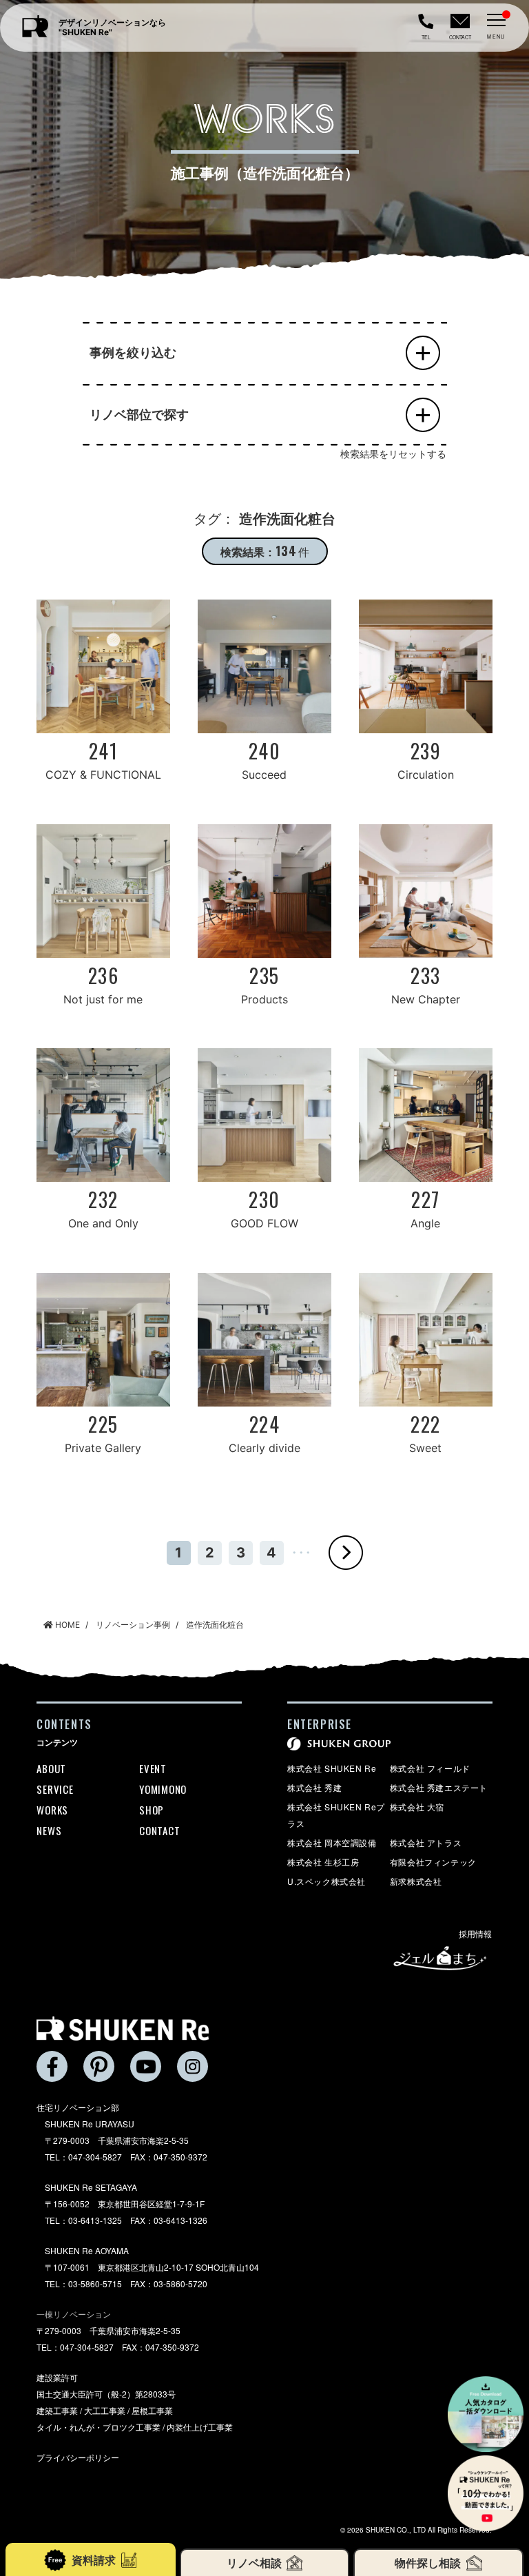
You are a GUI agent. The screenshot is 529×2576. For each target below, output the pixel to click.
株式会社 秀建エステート (439, 1787)
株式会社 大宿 (417, 1807)
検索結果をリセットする (393, 454)
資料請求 (94, 2560)
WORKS (52, 1810)
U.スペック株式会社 (326, 1881)
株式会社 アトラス (426, 1842)
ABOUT (51, 1768)
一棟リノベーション (74, 2314)
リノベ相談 (254, 2563)
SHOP (152, 1810)
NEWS (49, 1830)
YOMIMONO (163, 1789)
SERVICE (55, 1789)
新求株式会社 (416, 1881)
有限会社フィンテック (433, 1862)
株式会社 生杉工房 (323, 1862)
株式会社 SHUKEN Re (332, 1768)
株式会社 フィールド (430, 1768)
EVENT (153, 1768)
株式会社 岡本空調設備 (332, 1842)
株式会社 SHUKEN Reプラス (336, 1815)
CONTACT (159, 1830)
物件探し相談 (428, 2563)
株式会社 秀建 (314, 1787)
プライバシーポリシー (78, 2457)
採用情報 (476, 1933)
